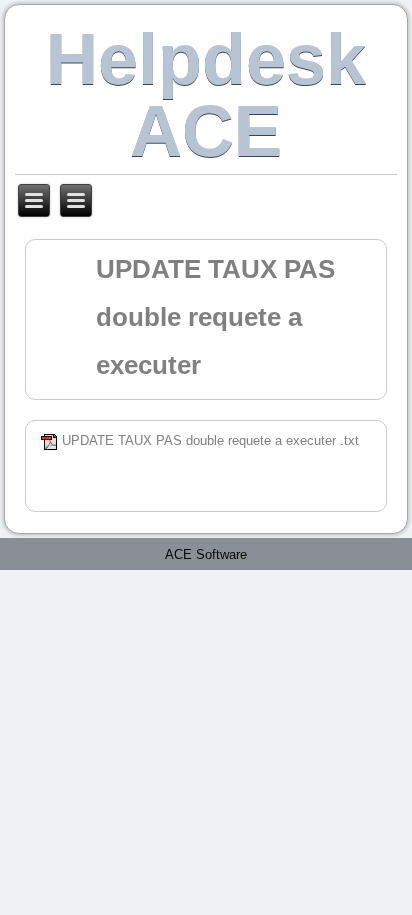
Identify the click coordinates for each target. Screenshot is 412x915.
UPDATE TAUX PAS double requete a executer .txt (210, 440)
